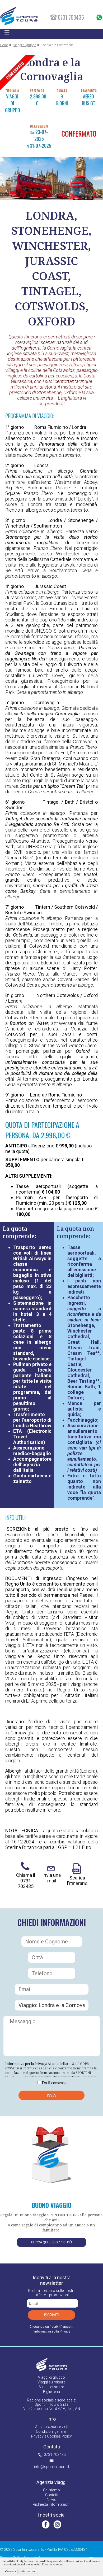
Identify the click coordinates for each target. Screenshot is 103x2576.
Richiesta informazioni (51, 2504)
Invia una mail (51, 1878)
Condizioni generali (52, 2431)
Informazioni (28, 2571)
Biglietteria (51, 2392)
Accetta (11, 2571)
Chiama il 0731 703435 (26, 1881)
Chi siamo (51, 2490)
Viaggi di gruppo (51, 2377)
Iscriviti (52, 2315)
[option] (51, 179)
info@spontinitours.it (52, 2467)
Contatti (52, 2495)
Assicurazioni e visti (52, 2427)
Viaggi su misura (51, 2382)
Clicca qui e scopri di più (51, 2242)
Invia (51, 2095)
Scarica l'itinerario (77, 1881)
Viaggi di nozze (51, 2387)
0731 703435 (55, 2455)
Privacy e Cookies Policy (51, 2436)
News (51, 2500)
